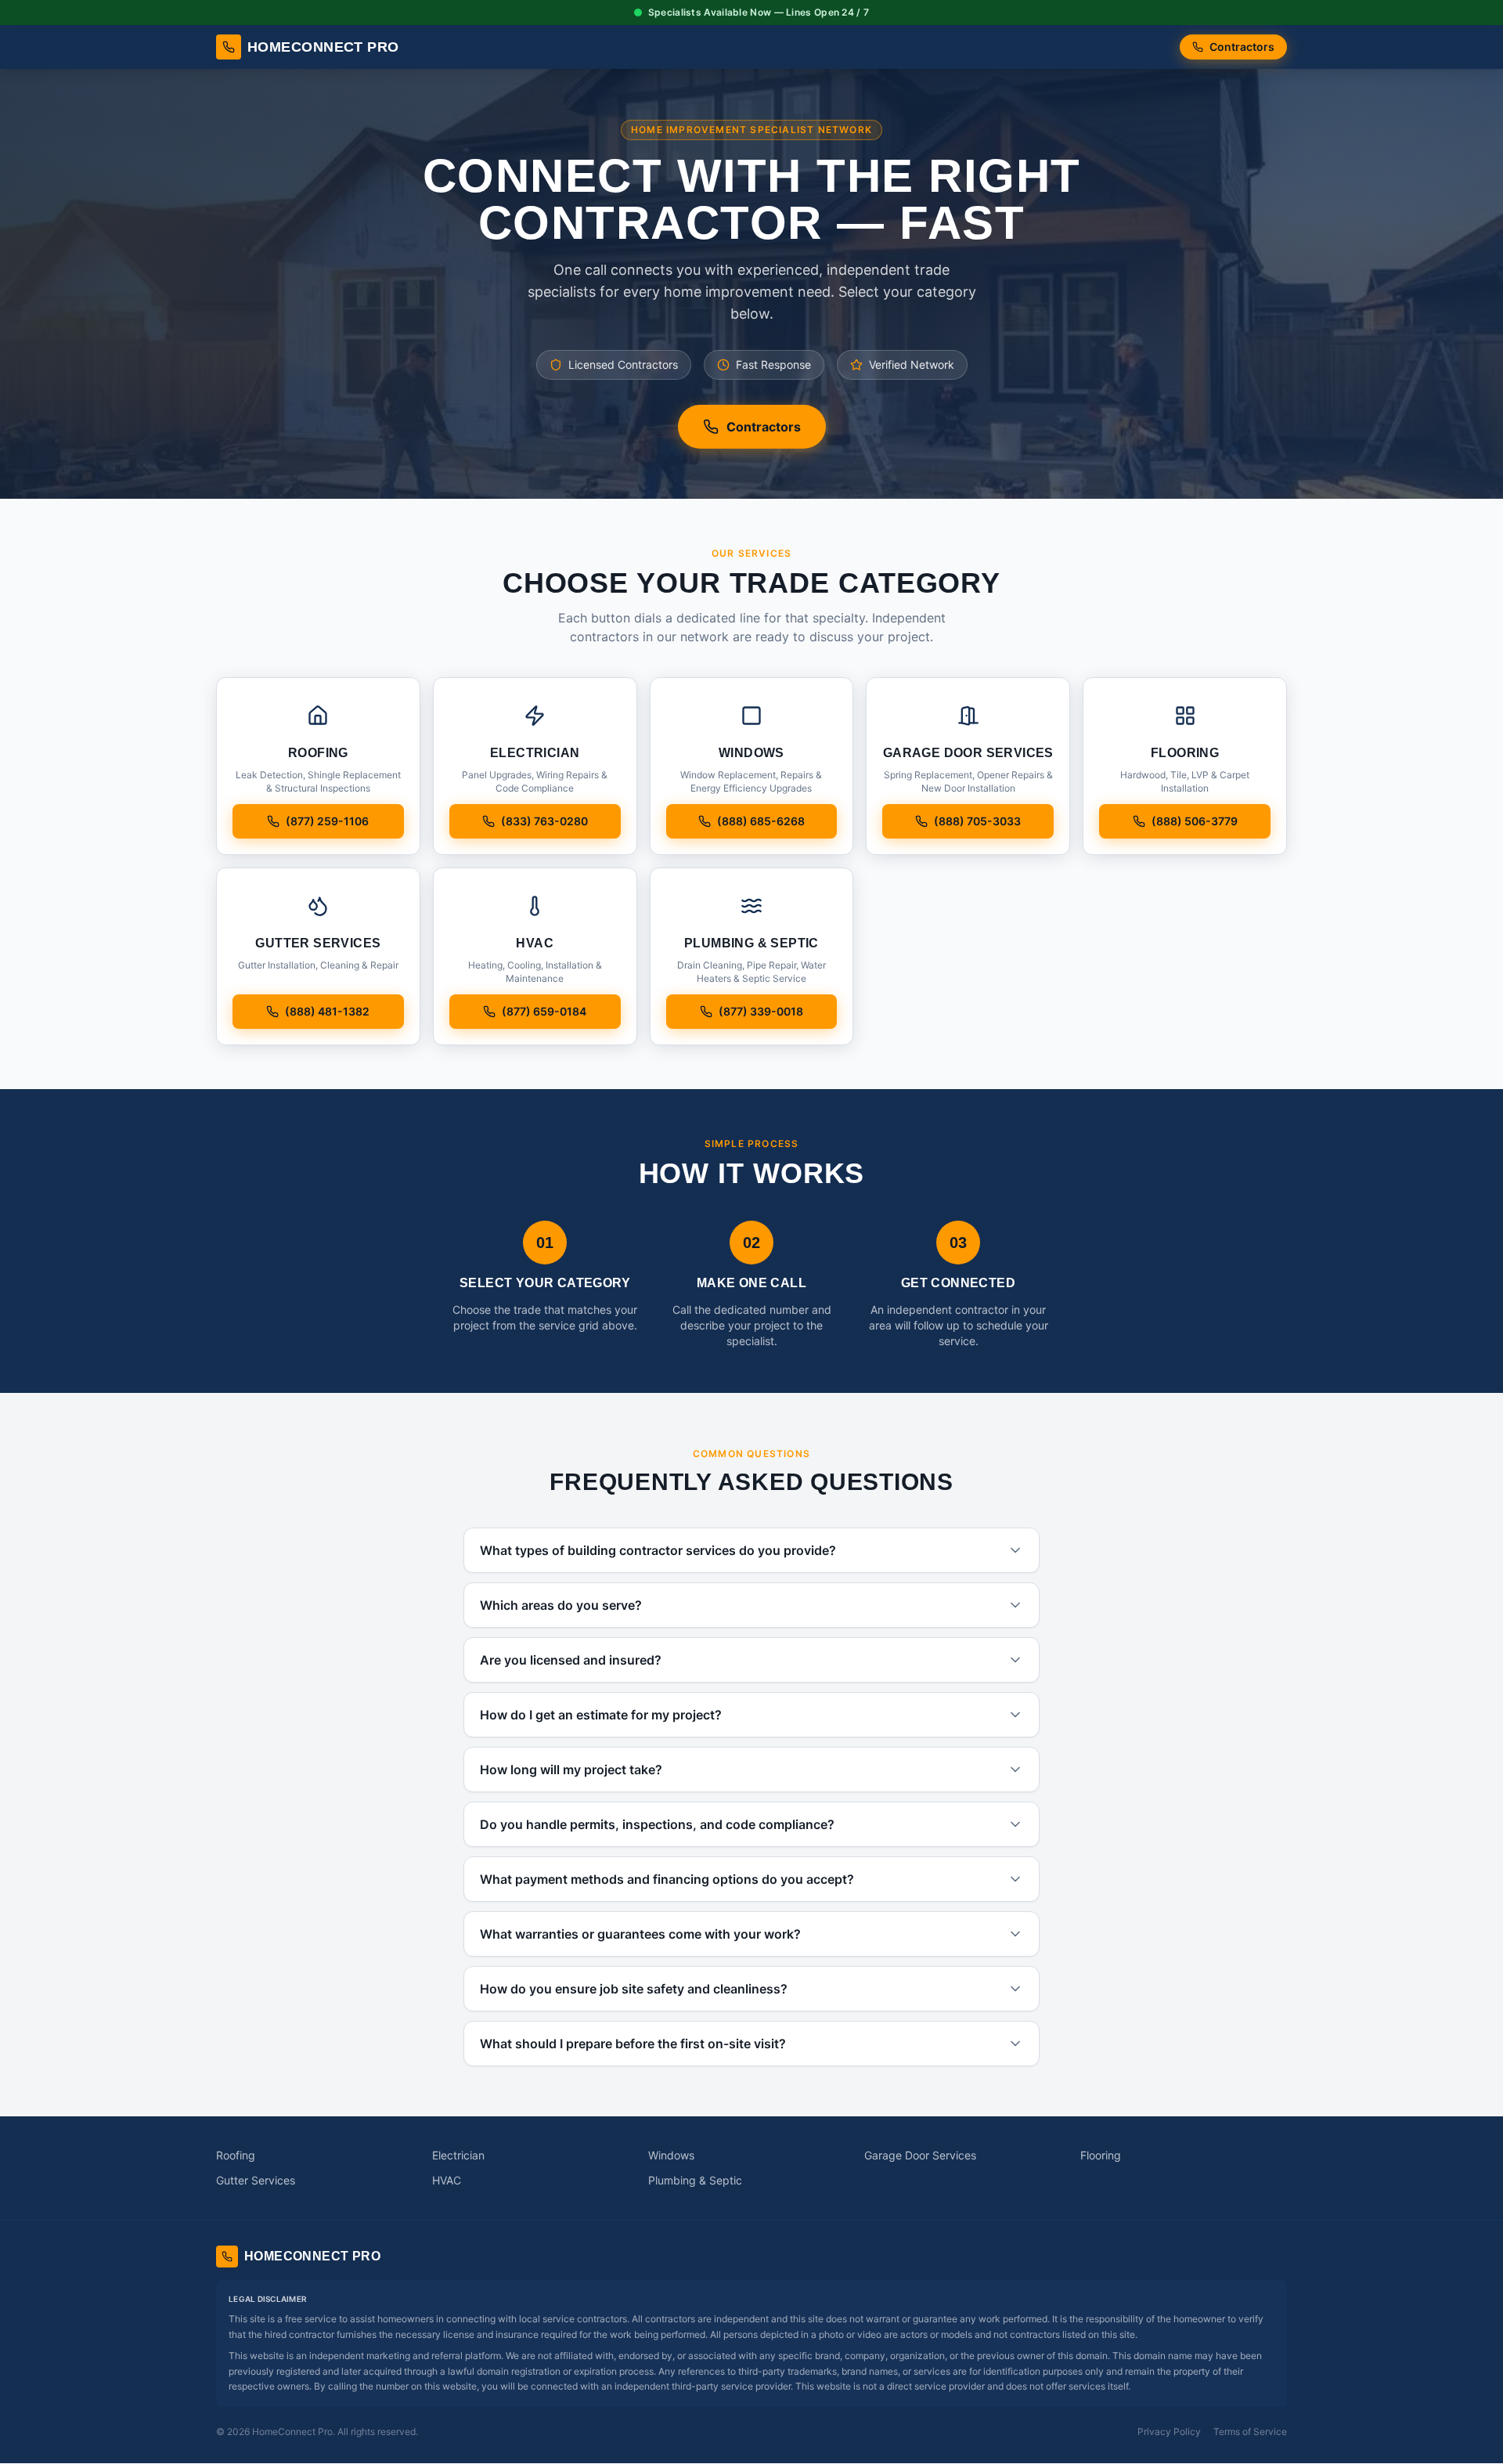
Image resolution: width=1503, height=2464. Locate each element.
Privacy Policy (1169, 2432)
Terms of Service (1250, 2432)
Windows (671, 2155)
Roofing (236, 2155)
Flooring (1101, 2155)
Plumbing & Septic (695, 2180)
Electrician (458, 2155)
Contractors (1242, 47)
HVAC (447, 2180)
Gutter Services (256, 2180)
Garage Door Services (920, 2155)
